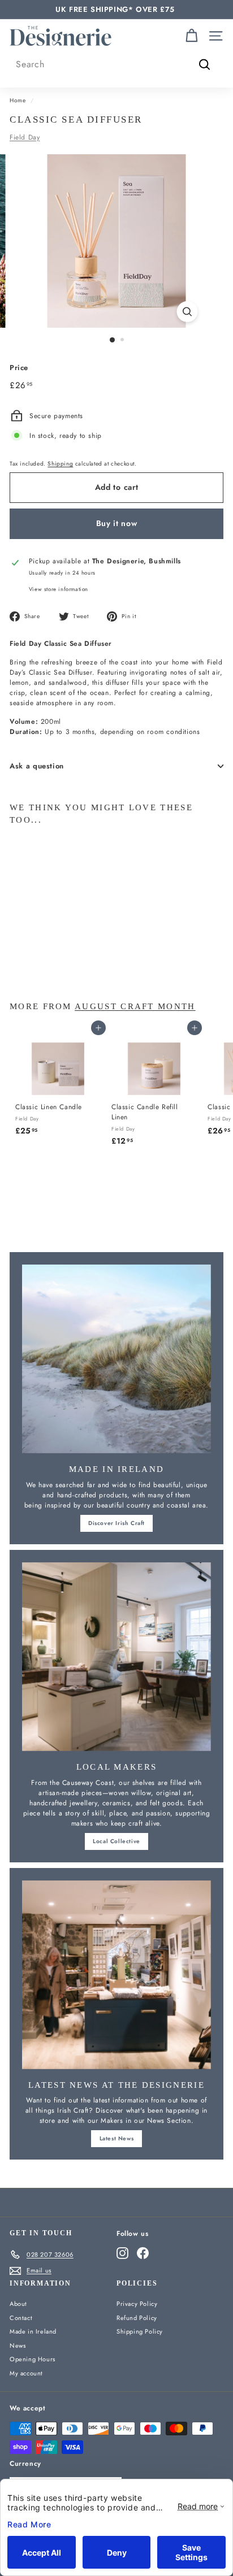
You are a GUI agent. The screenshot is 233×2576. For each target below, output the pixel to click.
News (18, 2345)
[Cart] (191, 36)
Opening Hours (33, 2359)
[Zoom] (187, 312)
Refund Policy (137, 2318)
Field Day (25, 137)
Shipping (60, 464)
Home (18, 100)
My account (26, 2373)
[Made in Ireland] (116, 1359)
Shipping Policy (140, 2331)
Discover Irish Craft (116, 1523)
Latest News (117, 2138)
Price (19, 368)
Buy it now (117, 523)
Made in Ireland (33, 2331)
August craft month (135, 1006)
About (18, 2304)
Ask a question (37, 766)
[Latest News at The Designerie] (116, 1975)
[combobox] (116, 64)
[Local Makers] (116, 1657)
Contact (21, 2318)
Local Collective (116, 1841)
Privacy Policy (137, 2304)
